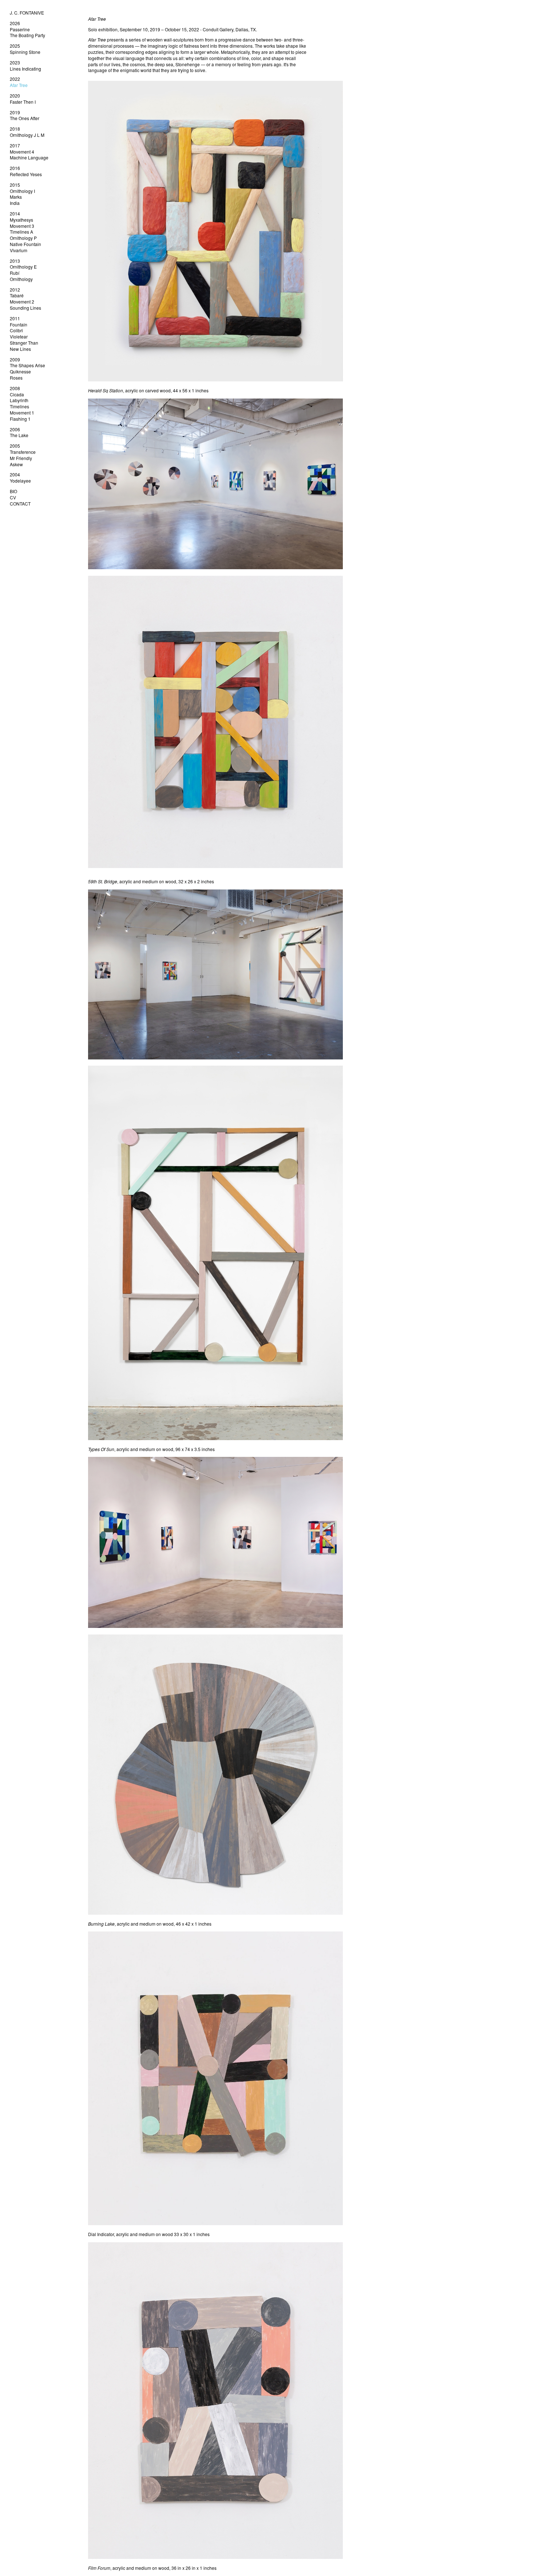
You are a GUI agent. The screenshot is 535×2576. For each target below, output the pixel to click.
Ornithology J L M (27, 135)
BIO (13, 491)
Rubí (15, 273)
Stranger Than (24, 343)
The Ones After (25, 118)
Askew (16, 464)
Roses (16, 378)
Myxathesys (21, 220)
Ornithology (21, 279)
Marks (16, 197)
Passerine (20, 29)
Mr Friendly (21, 458)
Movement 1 (22, 413)
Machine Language (29, 157)
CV (13, 497)
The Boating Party (27, 35)
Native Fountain (25, 244)
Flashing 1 (20, 419)
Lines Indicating (25, 69)
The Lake (19, 435)
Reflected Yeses (26, 174)
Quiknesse (20, 371)
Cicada (17, 394)
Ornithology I (22, 191)
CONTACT (20, 504)
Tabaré (17, 295)
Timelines (19, 406)
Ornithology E (23, 267)
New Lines (20, 349)
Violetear (19, 336)
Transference (23, 452)
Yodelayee (20, 481)
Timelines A (21, 232)
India (15, 203)
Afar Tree (19, 85)
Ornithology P (23, 238)
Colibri (16, 330)
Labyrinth (19, 400)
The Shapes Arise (27, 365)
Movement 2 (22, 302)
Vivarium (19, 250)
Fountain (19, 324)
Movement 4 (22, 152)
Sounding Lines (25, 308)
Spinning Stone (25, 52)
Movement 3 (22, 226)
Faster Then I (23, 102)
